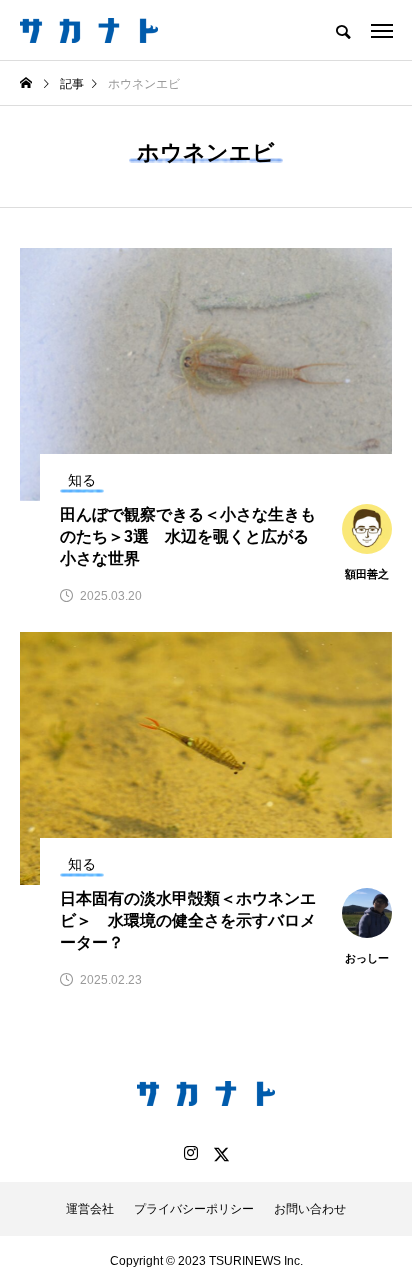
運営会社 (90, 1209)
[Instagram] (191, 1154)
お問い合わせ (310, 1209)
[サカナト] (89, 30)
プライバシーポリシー (194, 1209)
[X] (221, 1154)
